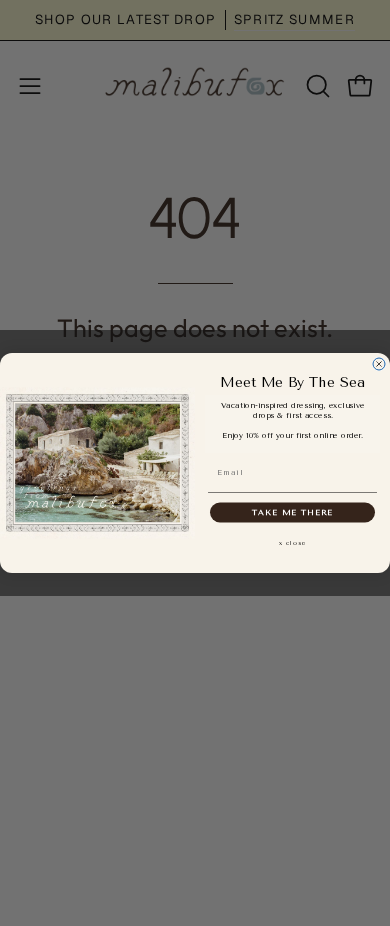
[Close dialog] (379, 364)
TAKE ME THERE (292, 512)
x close (293, 542)
